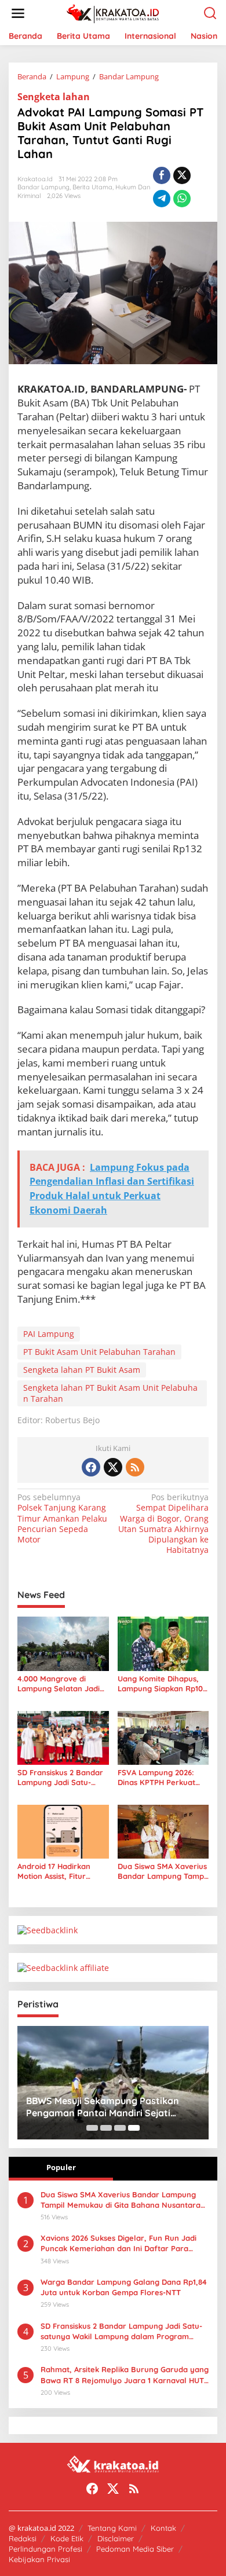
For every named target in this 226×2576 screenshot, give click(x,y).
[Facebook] (91, 1467)
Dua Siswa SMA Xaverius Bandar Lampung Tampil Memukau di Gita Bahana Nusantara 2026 (163, 1871)
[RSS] (135, 1467)
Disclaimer (116, 2538)
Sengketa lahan (54, 97)
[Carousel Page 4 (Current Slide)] (134, 2128)
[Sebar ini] (162, 175)
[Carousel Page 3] (120, 2128)
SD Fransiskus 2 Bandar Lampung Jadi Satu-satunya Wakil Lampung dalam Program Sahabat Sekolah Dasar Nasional (63, 1778)
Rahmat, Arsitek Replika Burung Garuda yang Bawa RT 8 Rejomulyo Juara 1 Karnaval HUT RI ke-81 (125, 2375)
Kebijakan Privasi (39, 2559)
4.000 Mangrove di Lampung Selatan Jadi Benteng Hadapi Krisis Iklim (59, 1684)
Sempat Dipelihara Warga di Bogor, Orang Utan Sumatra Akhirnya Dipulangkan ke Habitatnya (163, 1524)
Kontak (163, 2528)
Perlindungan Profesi (45, 2549)
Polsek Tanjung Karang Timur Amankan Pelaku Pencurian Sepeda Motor (62, 1518)
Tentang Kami (112, 2528)
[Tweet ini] (182, 175)
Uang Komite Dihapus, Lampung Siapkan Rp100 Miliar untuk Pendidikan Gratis (163, 1684)
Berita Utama (92, 187)
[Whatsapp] (182, 199)
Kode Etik (67, 2538)
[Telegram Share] (162, 199)
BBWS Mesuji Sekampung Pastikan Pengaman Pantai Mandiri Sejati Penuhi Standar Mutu (103, 2107)
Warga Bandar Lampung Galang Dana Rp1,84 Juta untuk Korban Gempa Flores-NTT (124, 2287)
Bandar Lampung (43, 187)
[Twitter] (113, 1467)
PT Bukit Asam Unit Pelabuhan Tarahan (99, 1352)
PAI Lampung (49, 1334)
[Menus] (18, 13)
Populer (61, 2167)
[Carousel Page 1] (92, 2128)
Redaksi (23, 2538)
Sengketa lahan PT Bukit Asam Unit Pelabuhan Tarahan (110, 1393)
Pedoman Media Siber (135, 2549)
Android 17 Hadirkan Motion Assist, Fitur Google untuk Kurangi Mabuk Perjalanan (58, 1871)
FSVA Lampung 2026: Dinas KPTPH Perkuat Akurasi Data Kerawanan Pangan (163, 1778)
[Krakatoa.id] (116, 12)
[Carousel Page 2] (106, 2128)
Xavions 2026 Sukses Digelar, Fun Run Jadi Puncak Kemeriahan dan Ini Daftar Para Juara (119, 2243)
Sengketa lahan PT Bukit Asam (82, 1370)
